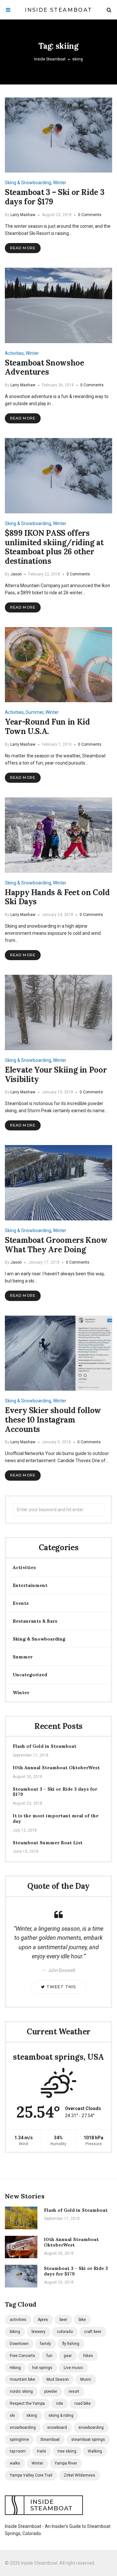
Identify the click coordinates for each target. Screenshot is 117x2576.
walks (15, 2463)
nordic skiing (21, 2391)
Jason (16, 574)
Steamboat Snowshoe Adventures (45, 367)
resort (74, 2391)
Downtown (19, 2344)
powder (51, 2391)
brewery (39, 2332)
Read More (23, 248)
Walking (95, 2451)
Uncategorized (30, 1675)
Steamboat (50, 2440)
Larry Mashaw (23, 215)
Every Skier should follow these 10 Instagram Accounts (53, 1420)
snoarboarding (23, 2428)
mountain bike (22, 2379)
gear (68, 2356)
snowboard (57, 2428)
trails (42, 2451)
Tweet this (61, 1987)
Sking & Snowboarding (28, 183)
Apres (43, 2320)
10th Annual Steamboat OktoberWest (56, 1768)
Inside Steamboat (58, 10)
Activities (14, 353)
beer (63, 2320)
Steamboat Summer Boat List (48, 1843)
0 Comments (90, 215)
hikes (88, 2356)
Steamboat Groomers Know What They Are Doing (56, 1245)
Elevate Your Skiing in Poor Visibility (56, 1075)
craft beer (93, 2332)
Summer (35, 712)
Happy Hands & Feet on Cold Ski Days (57, 897)
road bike (83, 2403)
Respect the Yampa (27, 2403)
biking (15, 2332)
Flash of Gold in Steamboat (45, 1746)
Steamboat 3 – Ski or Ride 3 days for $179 (54, 197)
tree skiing (67, 2451)
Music (86, 2379)
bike (82, 2320)
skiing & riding (61, 2415)
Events (21, 1603)
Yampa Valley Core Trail (31, 2475)
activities (18, 2320)
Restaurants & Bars (35, 1621)
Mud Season (58, 2379)
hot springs (42, 2368)
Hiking (15, 2368)
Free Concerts (22, 2356)
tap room (18, 2451)
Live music (73, 2368)
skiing (32, 2415)
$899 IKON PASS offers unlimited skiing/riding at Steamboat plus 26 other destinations (54, 547)
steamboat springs (88, 2440)
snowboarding (91, 2428)
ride (60, 2403)
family (45, 2344)
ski (12, 2415)
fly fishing (71, 2344)
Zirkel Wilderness (79, 2475)
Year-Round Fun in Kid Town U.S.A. (47, 727)
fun (49, 2356)
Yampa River (66, 2463)
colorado (65, 2332)
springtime (19, 2440)
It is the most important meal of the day (56, 1819)
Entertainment (30, 1585)
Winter (60, 183)
